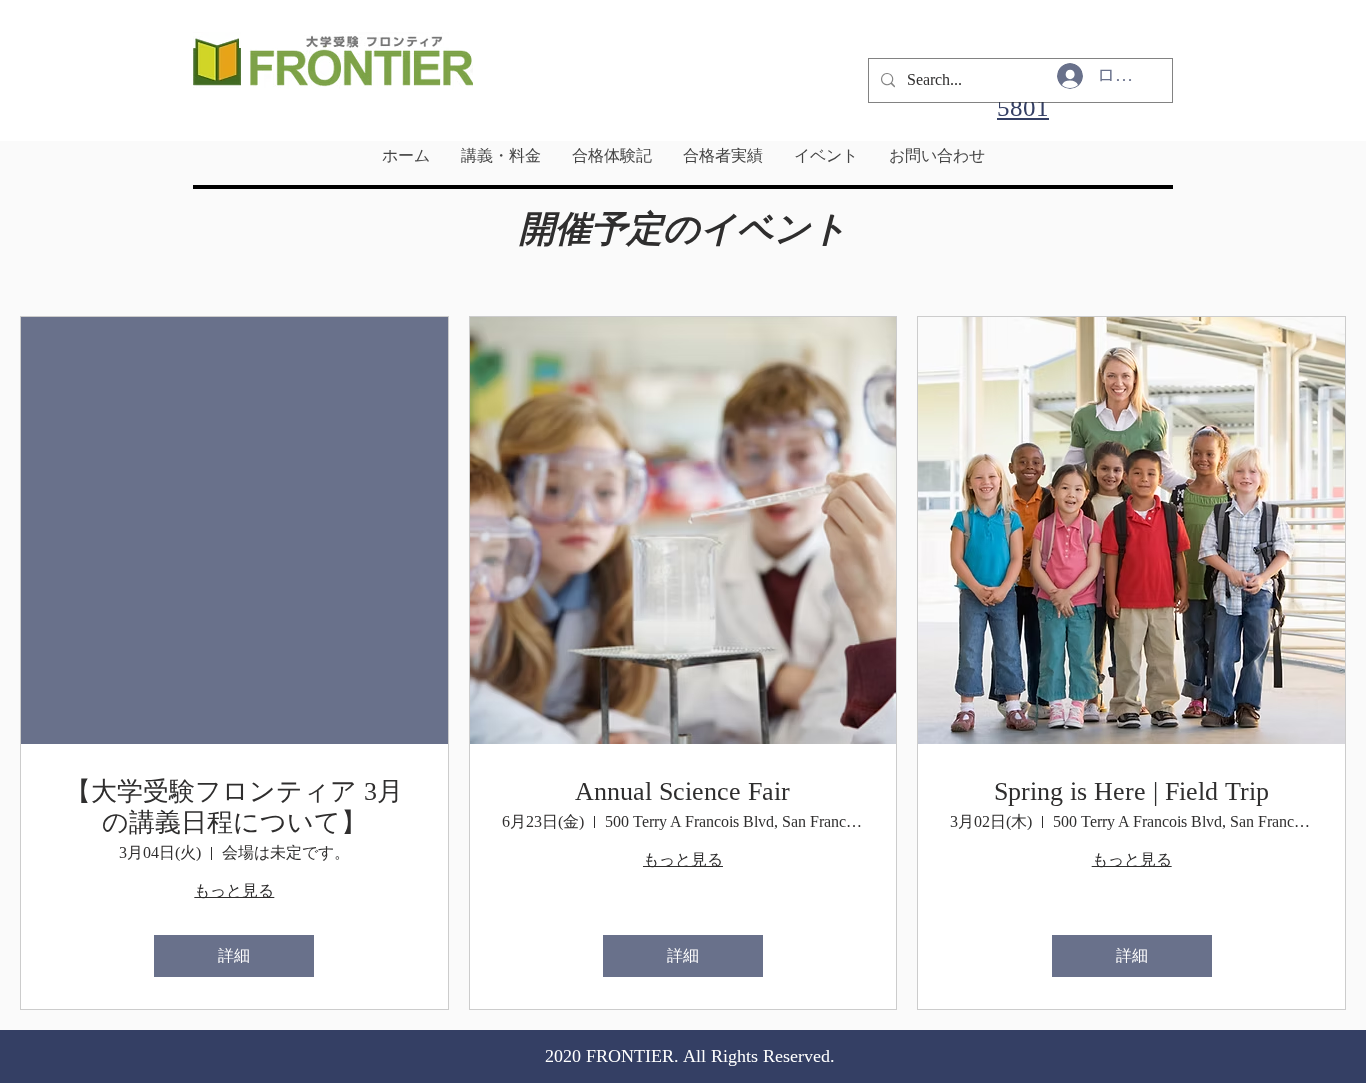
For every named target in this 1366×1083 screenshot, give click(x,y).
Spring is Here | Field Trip (1131, 791)
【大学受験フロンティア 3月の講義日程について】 (234, 807)
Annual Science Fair (682, 791)
